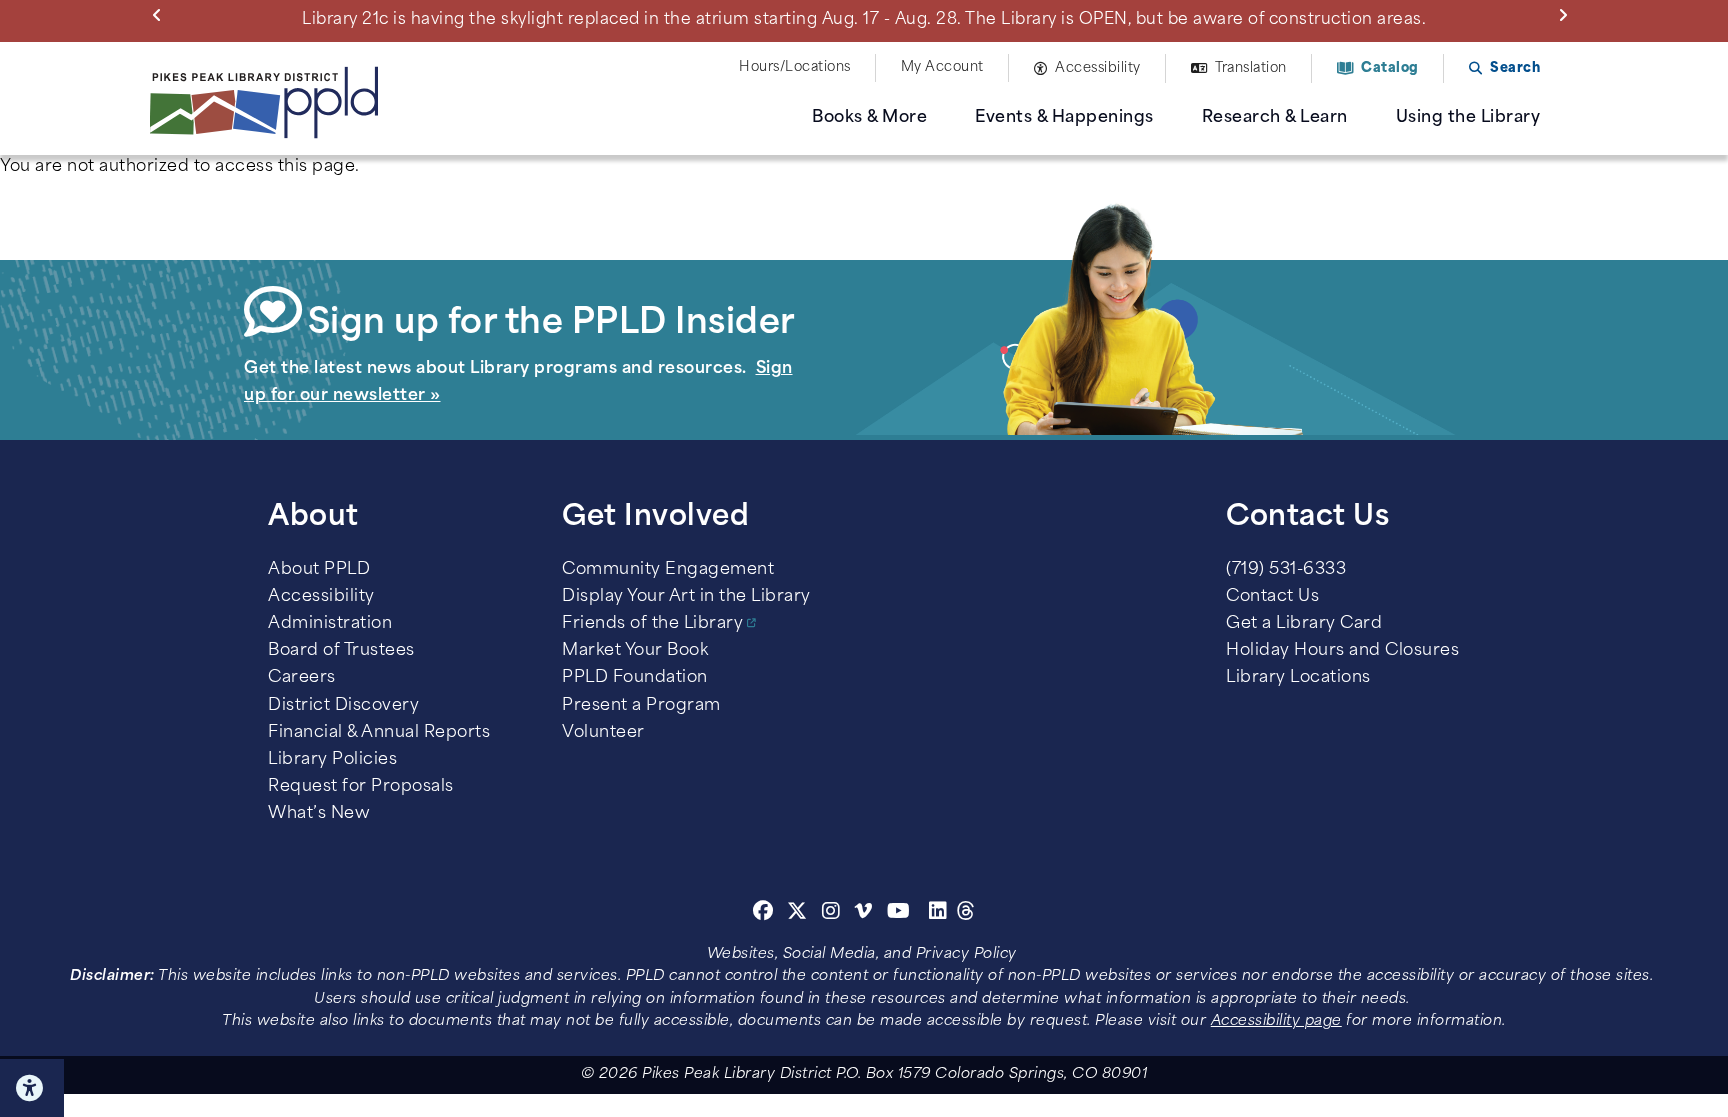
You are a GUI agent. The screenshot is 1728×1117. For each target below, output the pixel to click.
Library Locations (1298, 678)
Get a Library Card (1304, 624)
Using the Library (1468, 118)
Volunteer (603, 733)
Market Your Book (635, 651)
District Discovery (343, 706)
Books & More (869, 118)
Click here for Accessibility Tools (32, 1088)
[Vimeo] (863, 914)
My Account (942, 67)
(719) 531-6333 (1286, 570)
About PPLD (319, 570)
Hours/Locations (795, 67)
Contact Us (1272, 597)
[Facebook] (763, 914)
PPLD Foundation (635, 678)
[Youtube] (899, 914)
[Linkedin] (938, 914)
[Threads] (966, 914)
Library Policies (332, 760)
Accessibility (1098, 68)
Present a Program (641, 706)
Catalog (1390, 68)
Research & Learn (1275, 118)
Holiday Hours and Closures (1342, 651)
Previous (161, 14)
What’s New (319, 814)
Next (1567, 14)
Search (1515, 68)
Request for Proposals (361, 787)
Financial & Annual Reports (379, 733)
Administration (330, 624)
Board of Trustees (341, 651)
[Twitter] (797, 914)
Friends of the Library (652, 624)
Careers (302, 678)
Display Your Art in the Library (686, 597)
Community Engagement (668, 570)
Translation (1251, 68)
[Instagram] (834, 914)
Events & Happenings (1064, 118)
